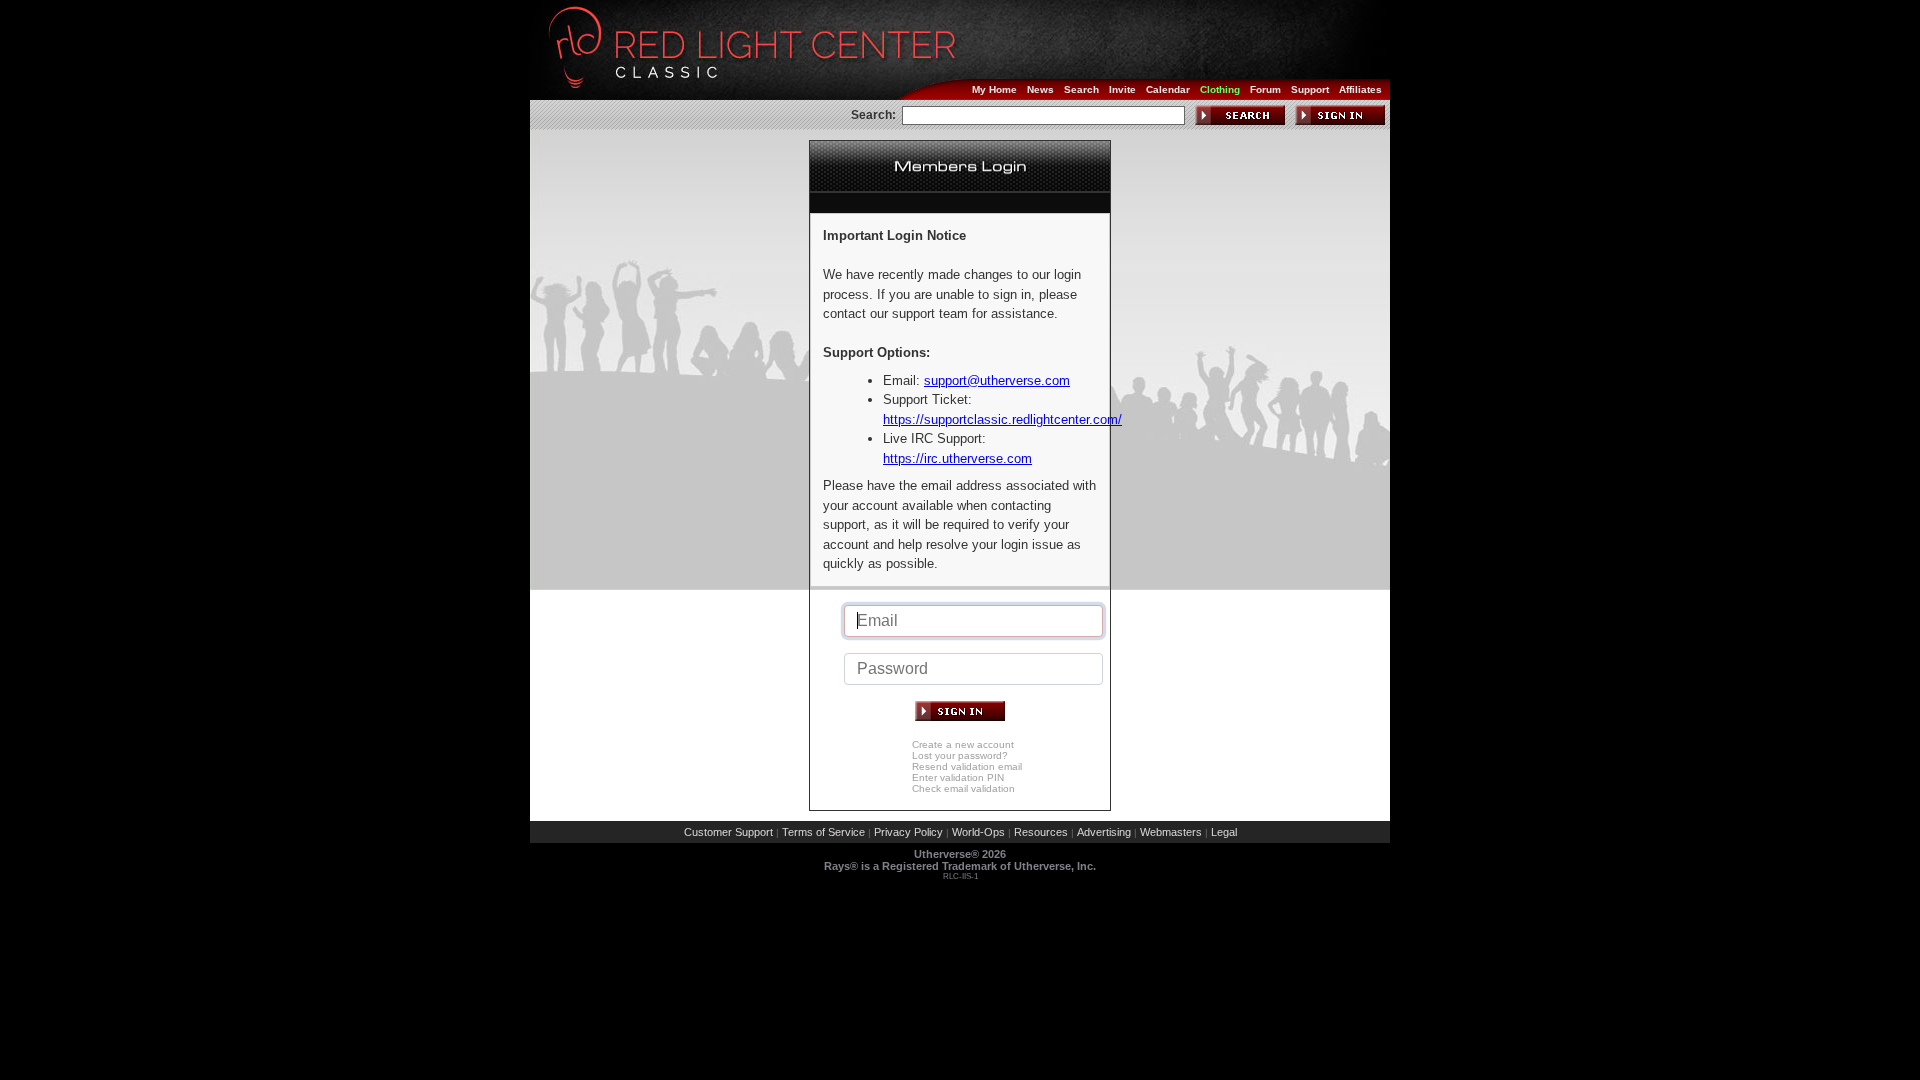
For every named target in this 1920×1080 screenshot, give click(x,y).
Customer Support (728, 832)
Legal (1224, 832)
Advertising (1104, 832)
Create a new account (963, 744)
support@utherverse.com (997, 380)
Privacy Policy (908, 832)
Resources (1041, 832)
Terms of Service (823, 832)
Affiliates (1360, 89)
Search (1081, 89)
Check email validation (963, 788)
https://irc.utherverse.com (957, 458)
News (1040, 89)
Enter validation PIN (958, 777)
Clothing (1220, 89)
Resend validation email (967, 766)
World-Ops (978, 832)
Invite (1122, 89)
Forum (1265, 89)
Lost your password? (960, 755)
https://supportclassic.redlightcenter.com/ (1002, 419)
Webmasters (1171, 832)
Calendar (1168, 89)
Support (1310, 89)
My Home (994, 89)
